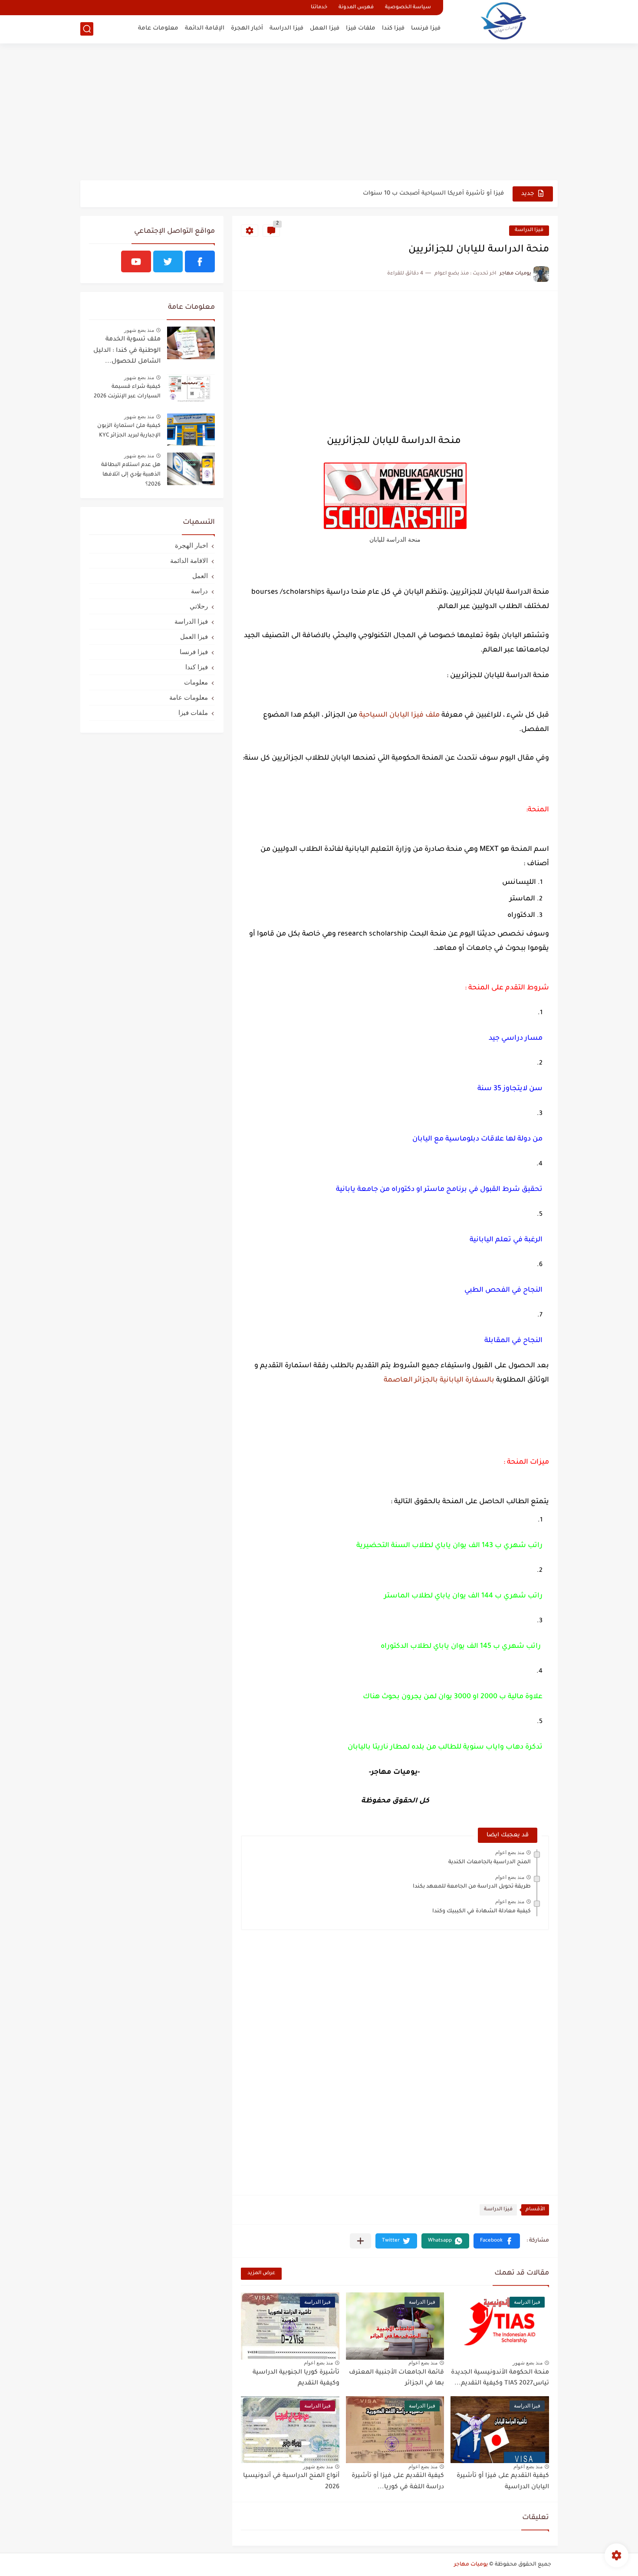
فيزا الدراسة (286, 28)
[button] (497, 2241)
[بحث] (87, 29)
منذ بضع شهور (528, 2363)
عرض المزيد (261, 2273)
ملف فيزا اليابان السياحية (399, 715)
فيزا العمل (325, 28)
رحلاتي (199, 606)
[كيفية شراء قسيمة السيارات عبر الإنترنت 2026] (191, 391)
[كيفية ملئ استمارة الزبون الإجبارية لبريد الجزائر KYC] (191, 430)
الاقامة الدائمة (189, 561)
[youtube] (136, 261)
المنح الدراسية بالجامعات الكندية (490, 1862)
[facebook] (200, 261)
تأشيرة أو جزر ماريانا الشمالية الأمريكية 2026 (442, 193)
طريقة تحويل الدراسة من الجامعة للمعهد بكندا (472, 1887)
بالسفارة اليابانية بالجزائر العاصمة (439, 1380)
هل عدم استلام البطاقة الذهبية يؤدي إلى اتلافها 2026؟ (131, 475)
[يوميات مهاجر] (503, 21)
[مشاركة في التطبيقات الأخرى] (360, 2241)
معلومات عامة (158, 28)
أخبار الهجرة (247, 28)
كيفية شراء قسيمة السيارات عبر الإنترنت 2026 (127, 392)
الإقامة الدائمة (205, 28)
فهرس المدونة (356, 8)
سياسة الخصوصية (408, 8)
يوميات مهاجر (471, 2565)
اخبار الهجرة (191, 545)
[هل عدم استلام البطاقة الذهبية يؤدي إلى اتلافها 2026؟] (191, 469)
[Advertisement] (319, 113)
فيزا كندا (393, 28)
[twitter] (168, 261)
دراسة (199, 591)
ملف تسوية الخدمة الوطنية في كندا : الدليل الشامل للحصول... (127, 351)
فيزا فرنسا (426, 28)
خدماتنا (319, 8)
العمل (200, 576)
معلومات (196, 682)
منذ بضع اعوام (510, 1852)
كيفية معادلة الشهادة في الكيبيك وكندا (482, 1911)
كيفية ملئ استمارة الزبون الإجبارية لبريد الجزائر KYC (129, 431)
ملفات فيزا (361, 28)
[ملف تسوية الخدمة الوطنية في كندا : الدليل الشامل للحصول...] (191, 343)
